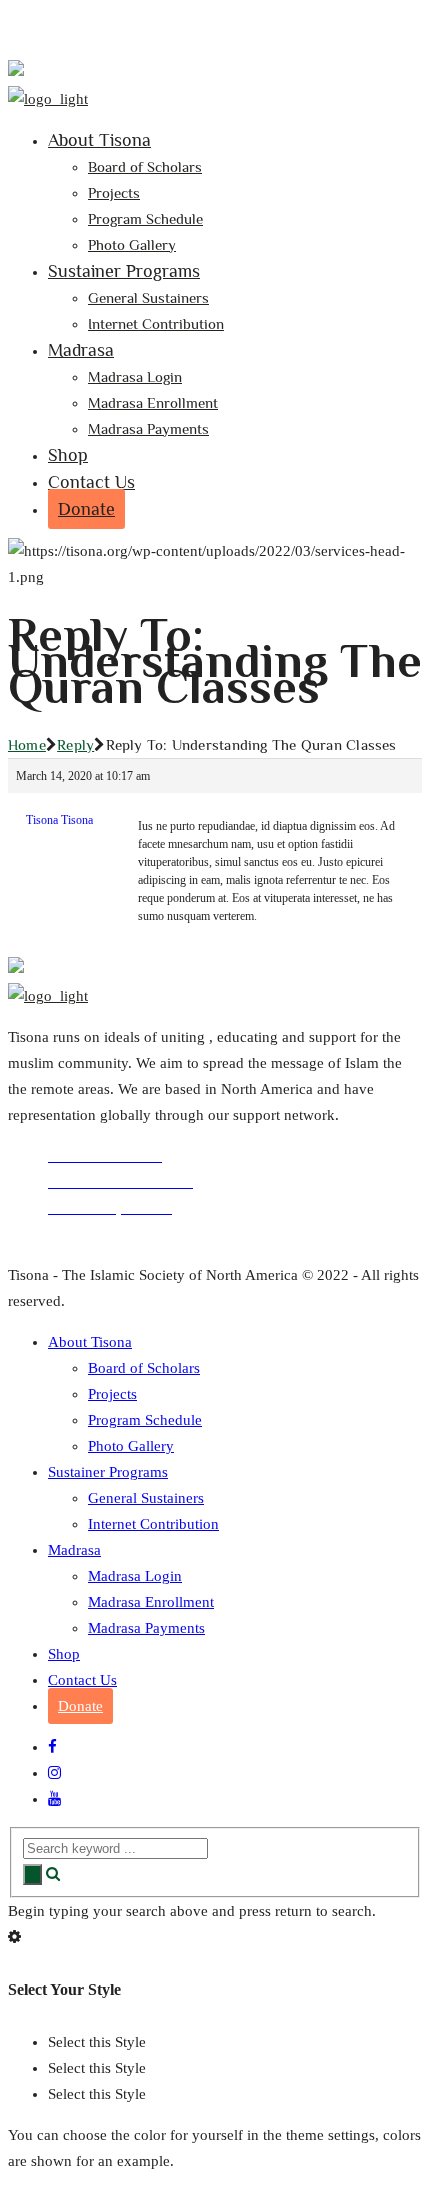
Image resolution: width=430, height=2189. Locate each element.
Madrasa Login (135, 376)
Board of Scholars (145, 166)
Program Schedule (145, 218)
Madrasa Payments (148, 428)
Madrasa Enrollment (153, 402)
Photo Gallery (132, 244)
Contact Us (91, 482)
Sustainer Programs (124, 271)
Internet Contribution (156, 323)
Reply (75, 744)
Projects (114, 192)
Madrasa (81, 350)
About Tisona (99, 140)
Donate (86, 509)
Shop (68, 455)
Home (27, 744)
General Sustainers (148, 297)
